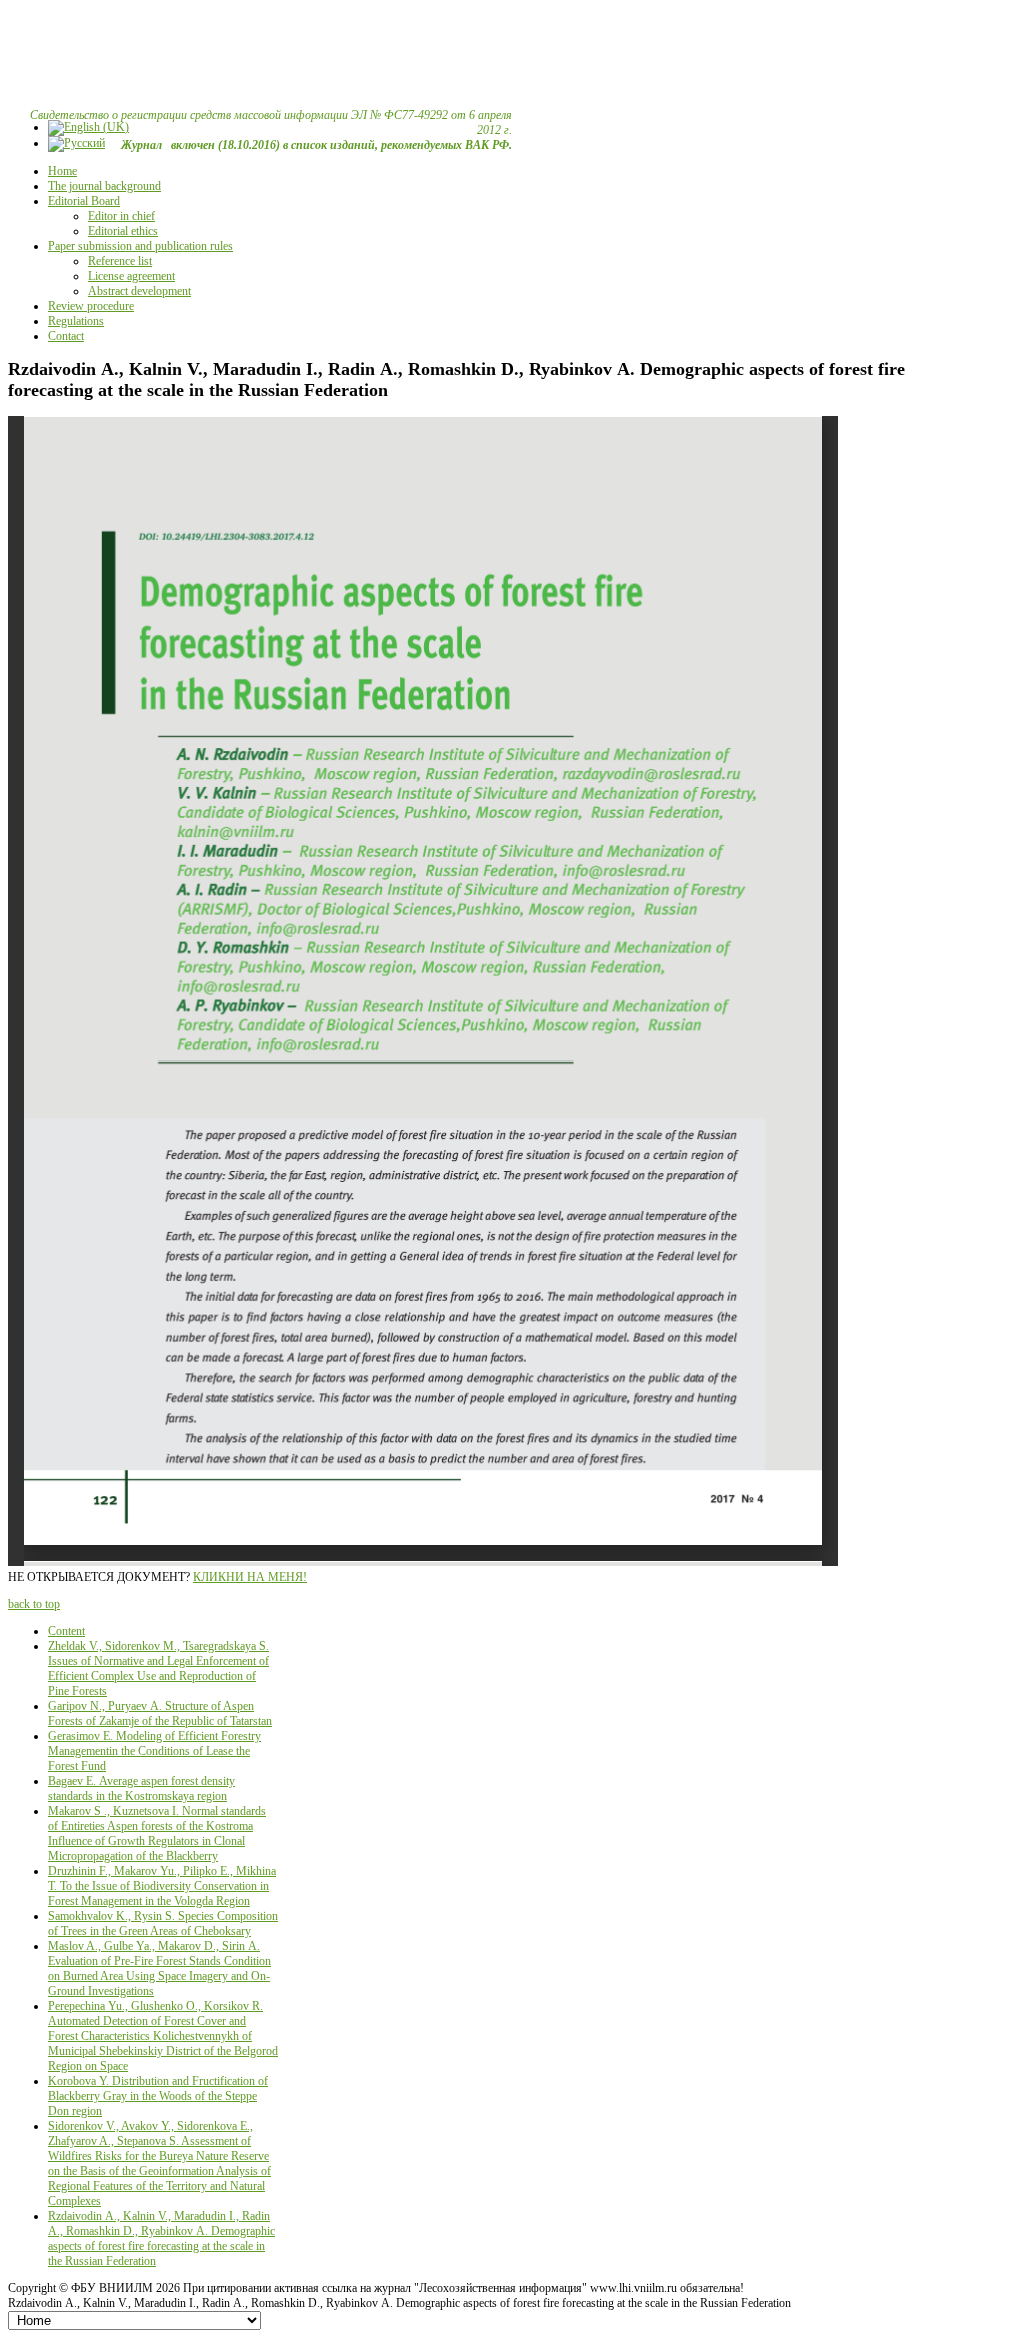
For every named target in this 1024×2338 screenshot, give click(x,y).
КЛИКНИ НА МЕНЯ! (250, 1577)
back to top (34, 1604)
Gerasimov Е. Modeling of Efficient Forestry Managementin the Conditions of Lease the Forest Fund (154, 1751)
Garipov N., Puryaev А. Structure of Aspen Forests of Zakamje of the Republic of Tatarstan (160, 1713)
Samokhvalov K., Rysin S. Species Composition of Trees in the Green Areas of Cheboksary (163, 1923)
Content (66, 1631)
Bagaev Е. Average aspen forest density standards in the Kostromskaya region (141, 1788)
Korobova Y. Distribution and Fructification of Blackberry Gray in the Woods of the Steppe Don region (158, 2096)
